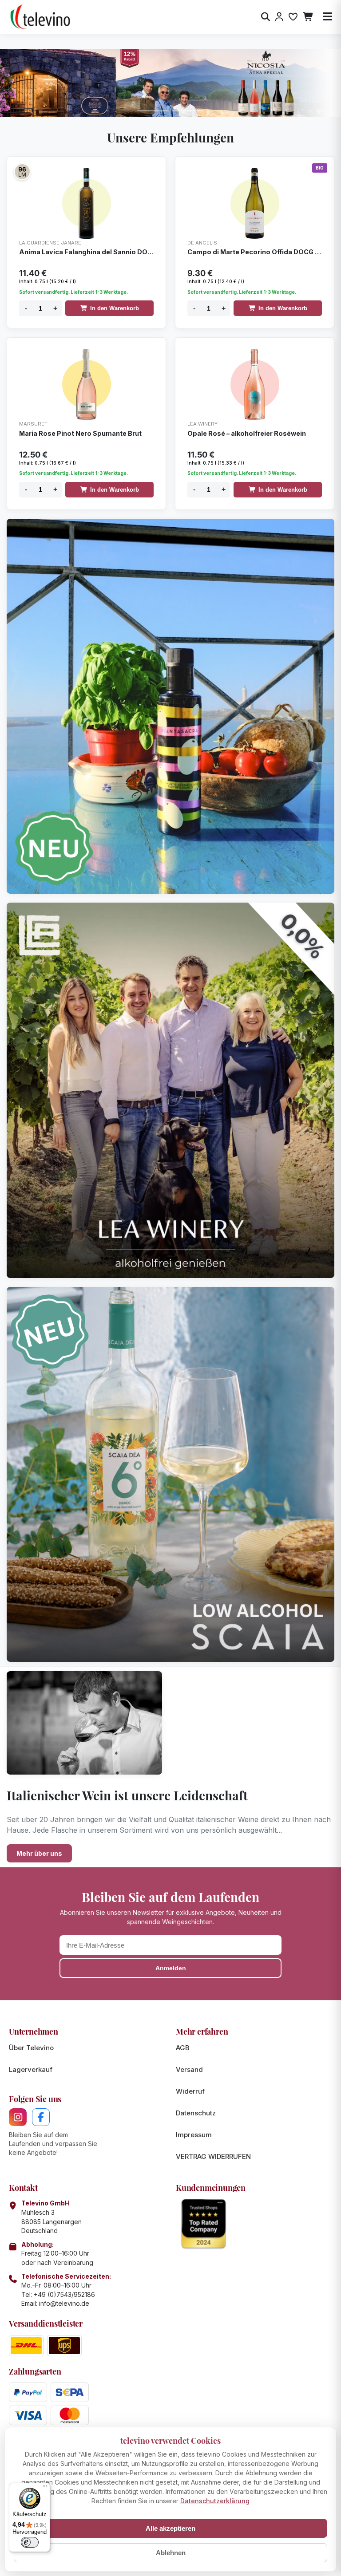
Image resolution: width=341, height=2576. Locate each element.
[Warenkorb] (308, 17)
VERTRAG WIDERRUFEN (213, 2156)
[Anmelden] (279, 17)
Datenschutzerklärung (215, 2501)
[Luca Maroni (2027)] (22, 172)
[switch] (30, 2542)
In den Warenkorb (115, 308)
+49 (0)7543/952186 (64, 2294)
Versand (189, 2069)
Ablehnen (171, 2553)
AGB (183, 2048)
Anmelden (171, 1968)
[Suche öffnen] (266, 17)
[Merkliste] (293, 17)
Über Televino (31, 2048)
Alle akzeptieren (170, 2528)
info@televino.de (64, 2303)
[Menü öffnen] (327, 17)
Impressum (194, 2135)
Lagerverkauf (31, 2069)
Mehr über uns (39, 1853)
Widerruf (190, 2091)
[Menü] (45, 2488)
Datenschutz (196, 2113)
